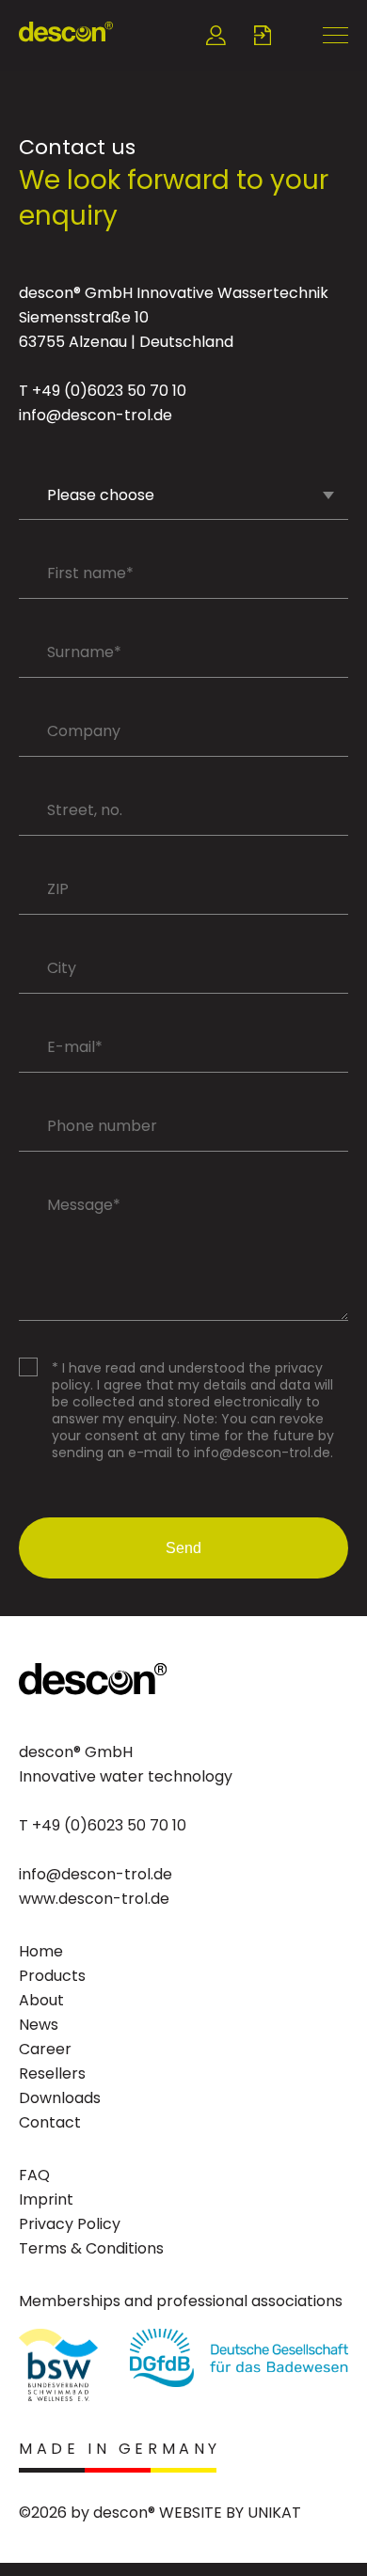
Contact (50, 2122)
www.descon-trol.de (94, 1899)
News (39, 2025)
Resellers (52, 2073)
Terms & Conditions (91, 2248)
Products (52, 1976)
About (41, 2000)
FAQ (34, 2175)
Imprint (46, 2199)
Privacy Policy (70, 2224)
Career (45, 2049)
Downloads (60, 2098)
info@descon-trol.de (96, 415)
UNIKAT (274, 2513)
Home (41, 1951)
